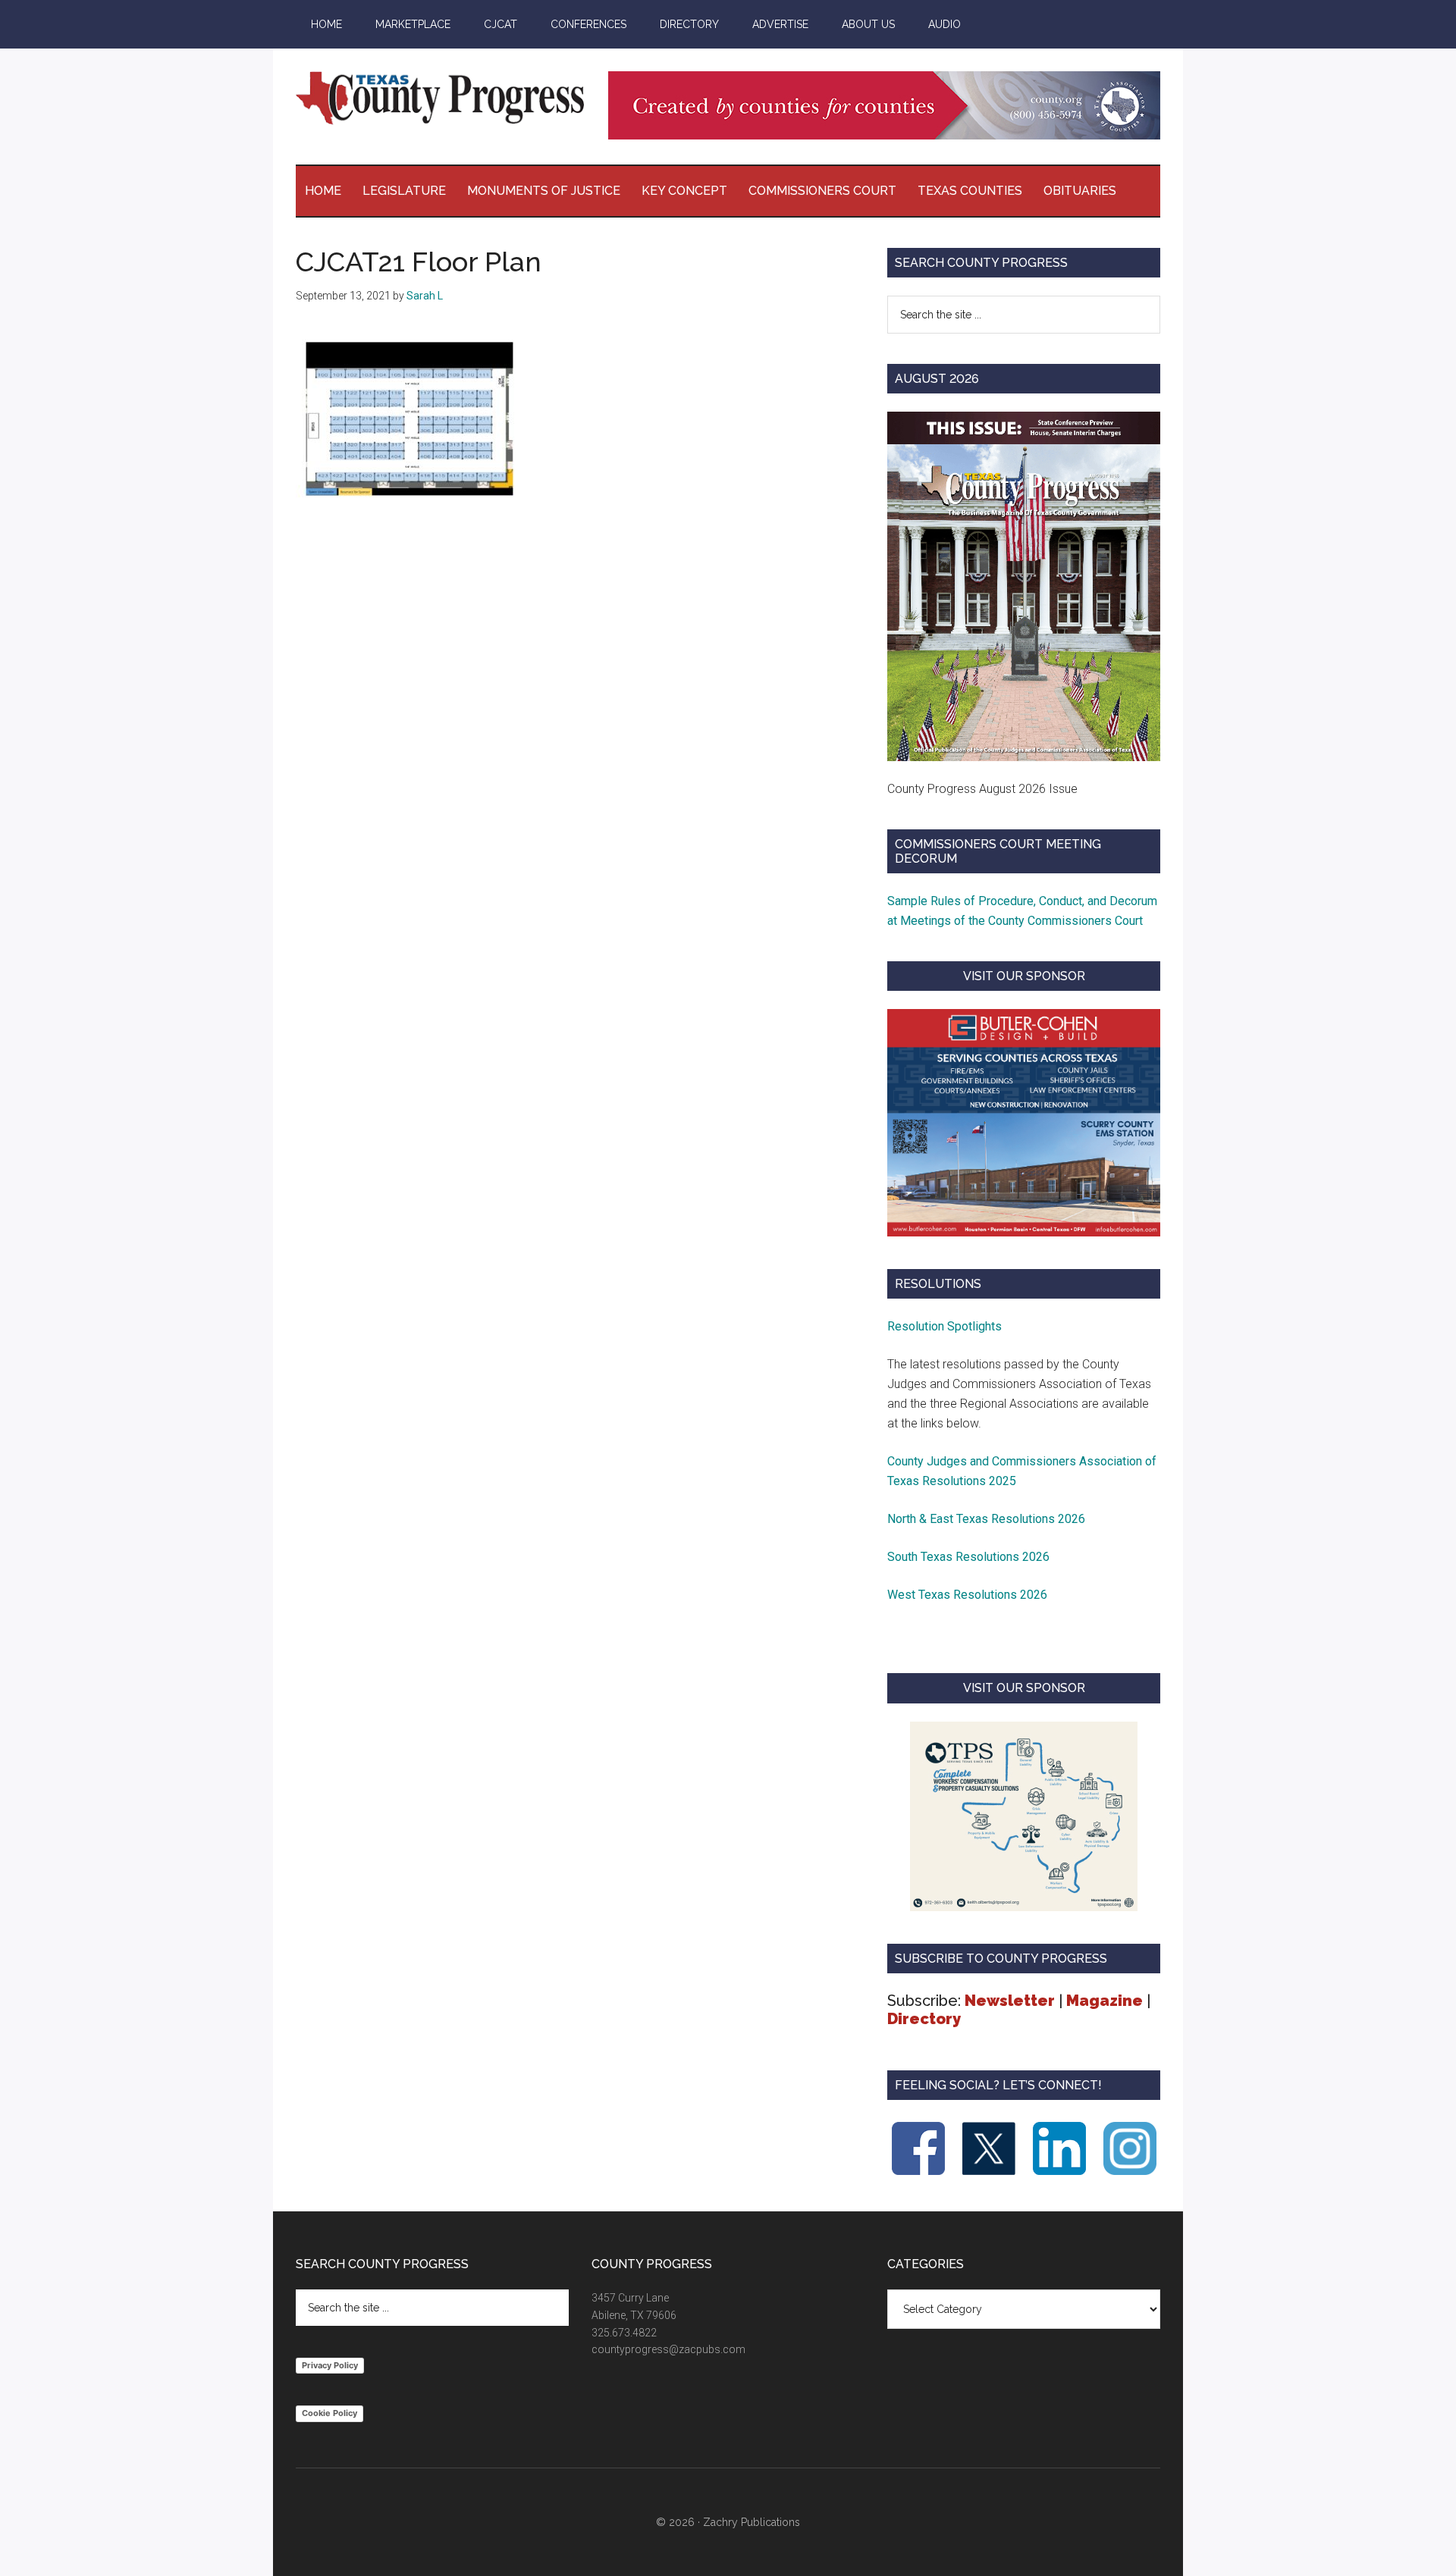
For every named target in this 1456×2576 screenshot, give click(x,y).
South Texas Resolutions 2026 (968, 1557)
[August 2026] (1024, 586)
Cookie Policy (329, 2413)
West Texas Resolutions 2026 (967, 1595)
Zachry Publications (752, 2522)
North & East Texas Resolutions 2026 (988, 1519)
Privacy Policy (330, 2365)
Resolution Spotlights (945, 1326)
